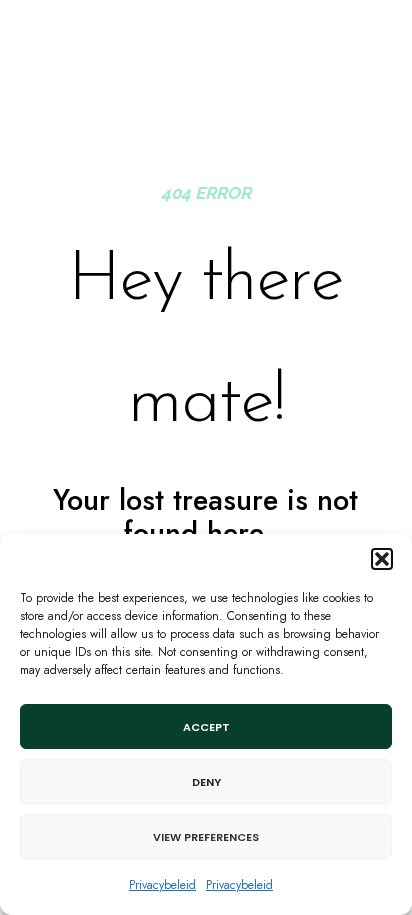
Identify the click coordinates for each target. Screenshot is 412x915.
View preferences (206, 837)
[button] (382, 559)
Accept (206, 727)
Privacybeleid (162, 885)
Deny (206, 782)
